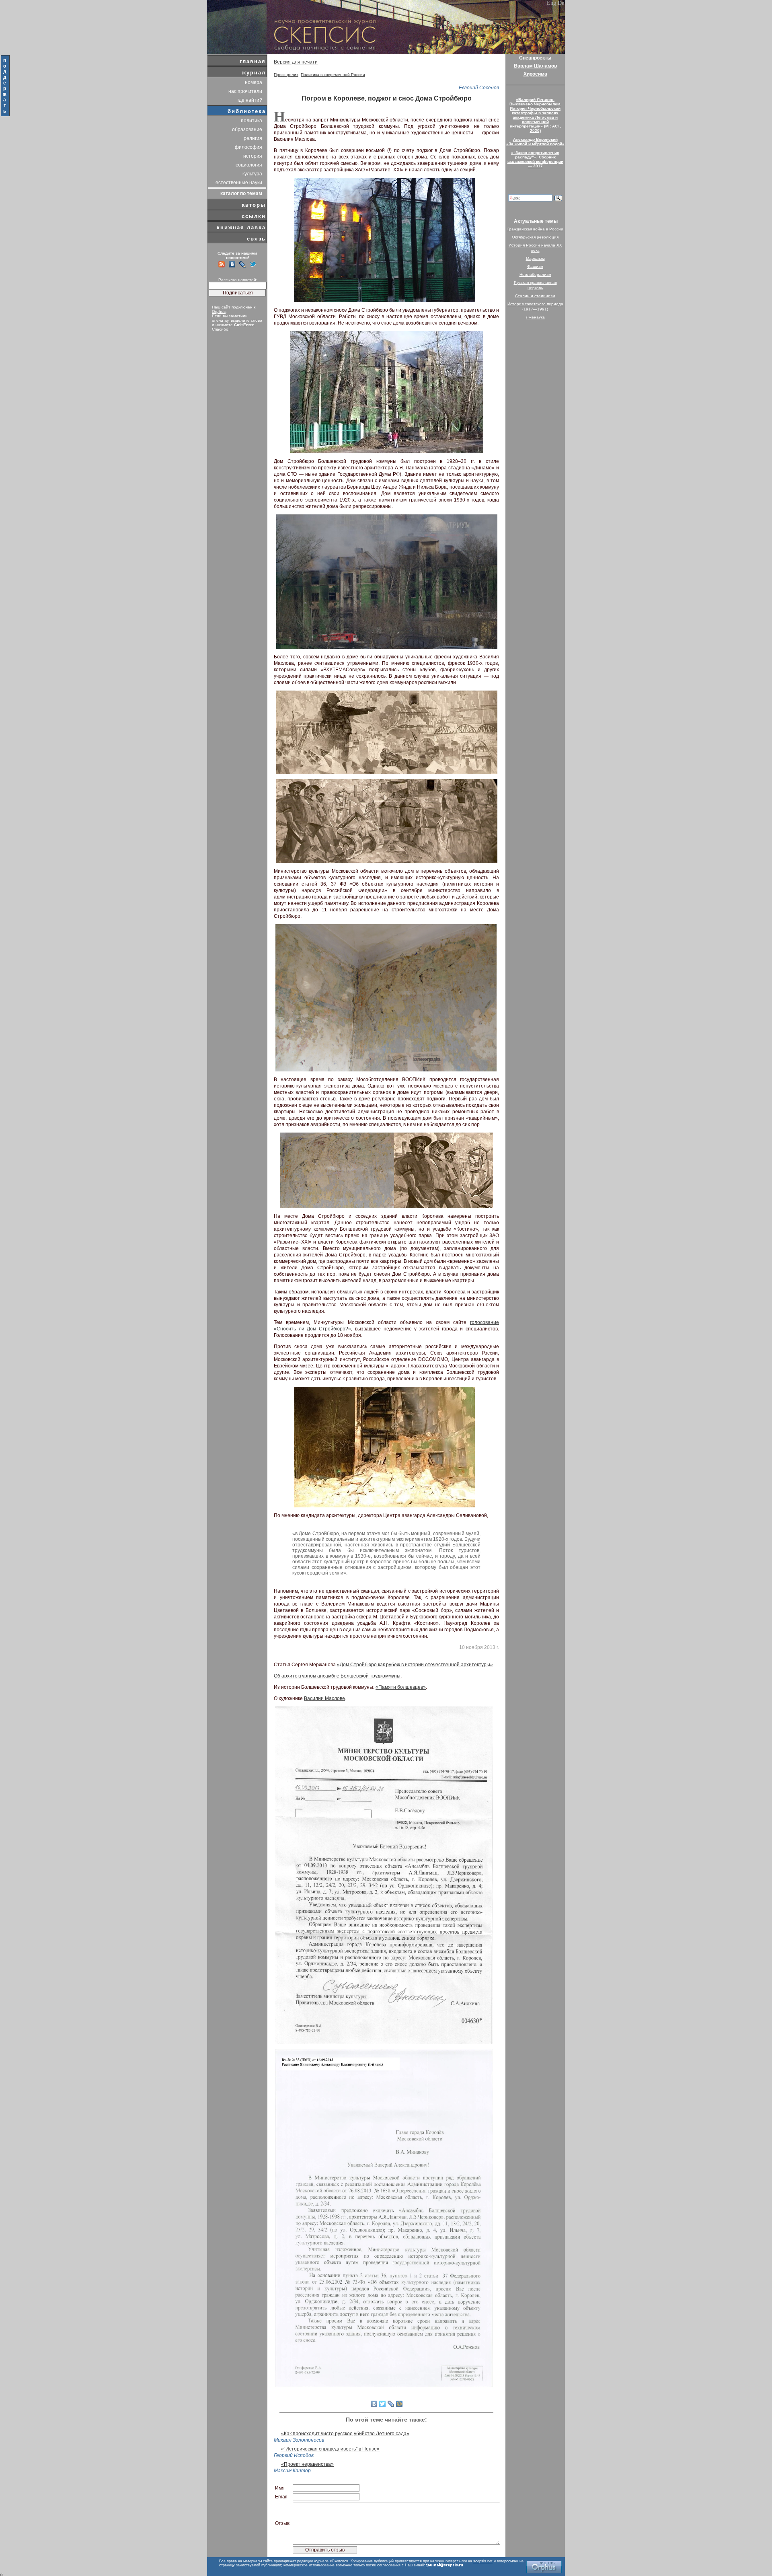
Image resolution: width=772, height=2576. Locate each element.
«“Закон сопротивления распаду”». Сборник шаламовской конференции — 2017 (535, 159)
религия (253, 138)
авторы (254, 205)
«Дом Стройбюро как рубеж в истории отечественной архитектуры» (415, 1665)
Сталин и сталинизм (535, 296)
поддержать (5, 86)
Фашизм (535, 266)
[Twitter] (383, 2404)
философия (248, 147)
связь (256, 239)
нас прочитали (245, 91)
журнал (254, 73)
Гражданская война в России (535, 229)
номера (254, 82)
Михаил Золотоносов (299, 2440)
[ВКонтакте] (374, 2404)
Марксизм (535, 258)
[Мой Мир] (399, 2404)
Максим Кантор (292, 2471)
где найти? (250, 100)
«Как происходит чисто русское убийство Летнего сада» (345, 2434)
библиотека (247, 111)
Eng (551, 3)
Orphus (219, 311)
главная (253, 61)
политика (252, 121)
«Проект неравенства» (307, 2464)
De (561, 3)
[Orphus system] (544, 2567)
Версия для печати (296, 62)
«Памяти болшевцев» (401, 1687)
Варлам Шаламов (535, 66)
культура (252, 174)
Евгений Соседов (479, 88)
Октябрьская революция (535, 237)
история (253, 156)
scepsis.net (483, 2561)
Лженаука (535, 317)
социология (249, 165)
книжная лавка (241, 227)
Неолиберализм (535, 274)
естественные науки (239, 183)
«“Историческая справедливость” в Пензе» (330, 2449)
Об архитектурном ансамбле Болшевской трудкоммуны (337, 1676)
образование (247, 130)
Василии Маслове (324, 1698)
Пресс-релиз (286, 75)
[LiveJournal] (391, 2404)
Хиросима (535, 74)
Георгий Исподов (294, 2455)
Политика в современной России (333, 75)
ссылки (254, 216)
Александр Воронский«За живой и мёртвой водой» (535, 142)
